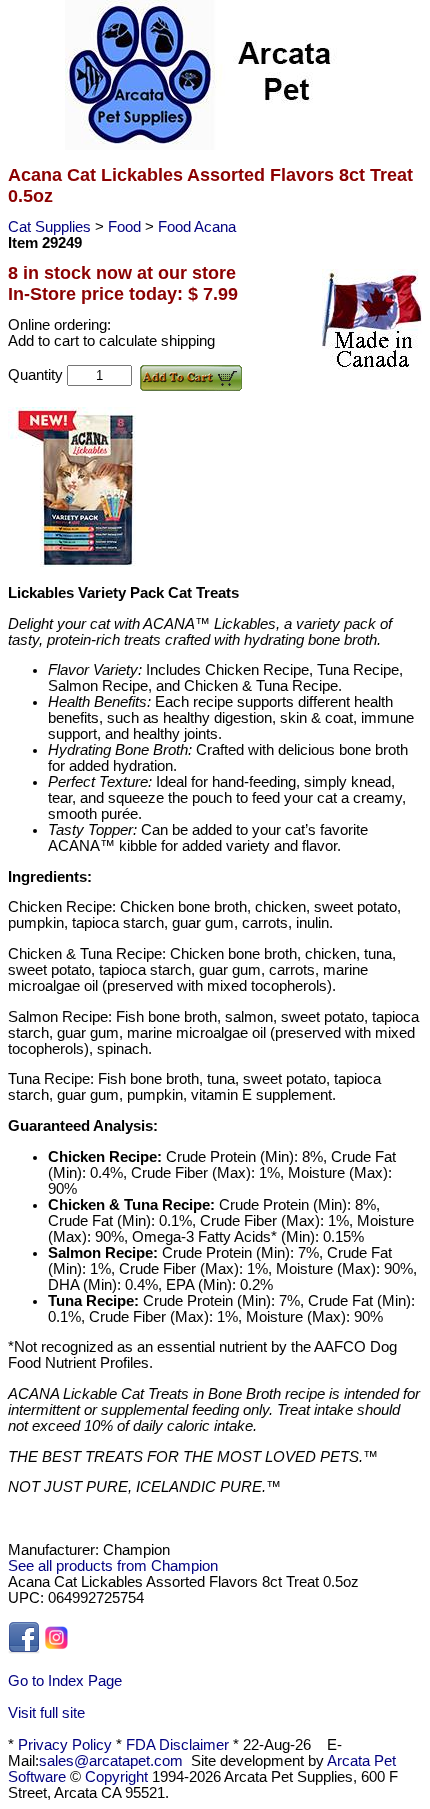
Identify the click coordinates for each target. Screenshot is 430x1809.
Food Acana (197, 227)
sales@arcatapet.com (111, 1761)
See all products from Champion (113, 1566)
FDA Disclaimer (177, 1745)
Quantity (37, 375)
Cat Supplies (51, 227)
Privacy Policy (65, 1745)
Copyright (116, 1777)
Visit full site (46, 1713)
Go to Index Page (65, 1681)
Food (126, 227)
